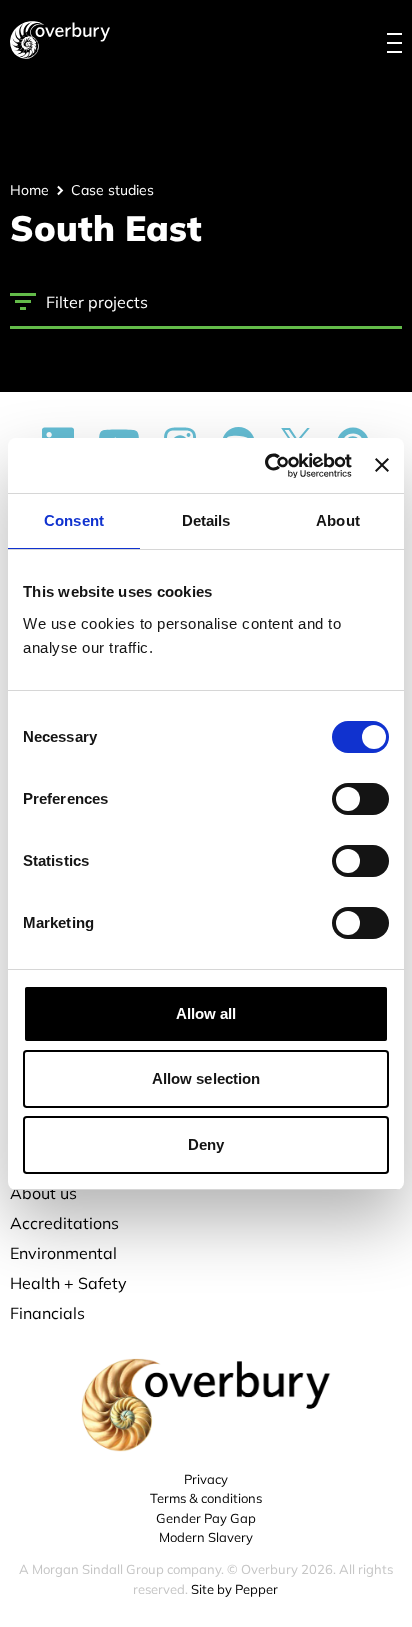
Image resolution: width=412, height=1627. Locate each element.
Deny (206, 1144)
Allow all (206, 1013)
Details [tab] (206, 520)
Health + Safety (68, 1283)
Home (29, 190)
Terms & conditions (206, 1498)
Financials (47, 1313)
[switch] (360, 799)
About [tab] (338, 520)
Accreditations (64, 1223)
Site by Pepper (234, 1589)
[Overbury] (60, 40)
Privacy (206, 1479)
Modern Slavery (206, 1537)
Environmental (63, 1253)
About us (43, 1193)
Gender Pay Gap (206, 1518)
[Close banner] (382, 465)
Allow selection (206, 1078)
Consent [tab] (74, 520)
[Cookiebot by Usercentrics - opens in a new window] (267, 466)
